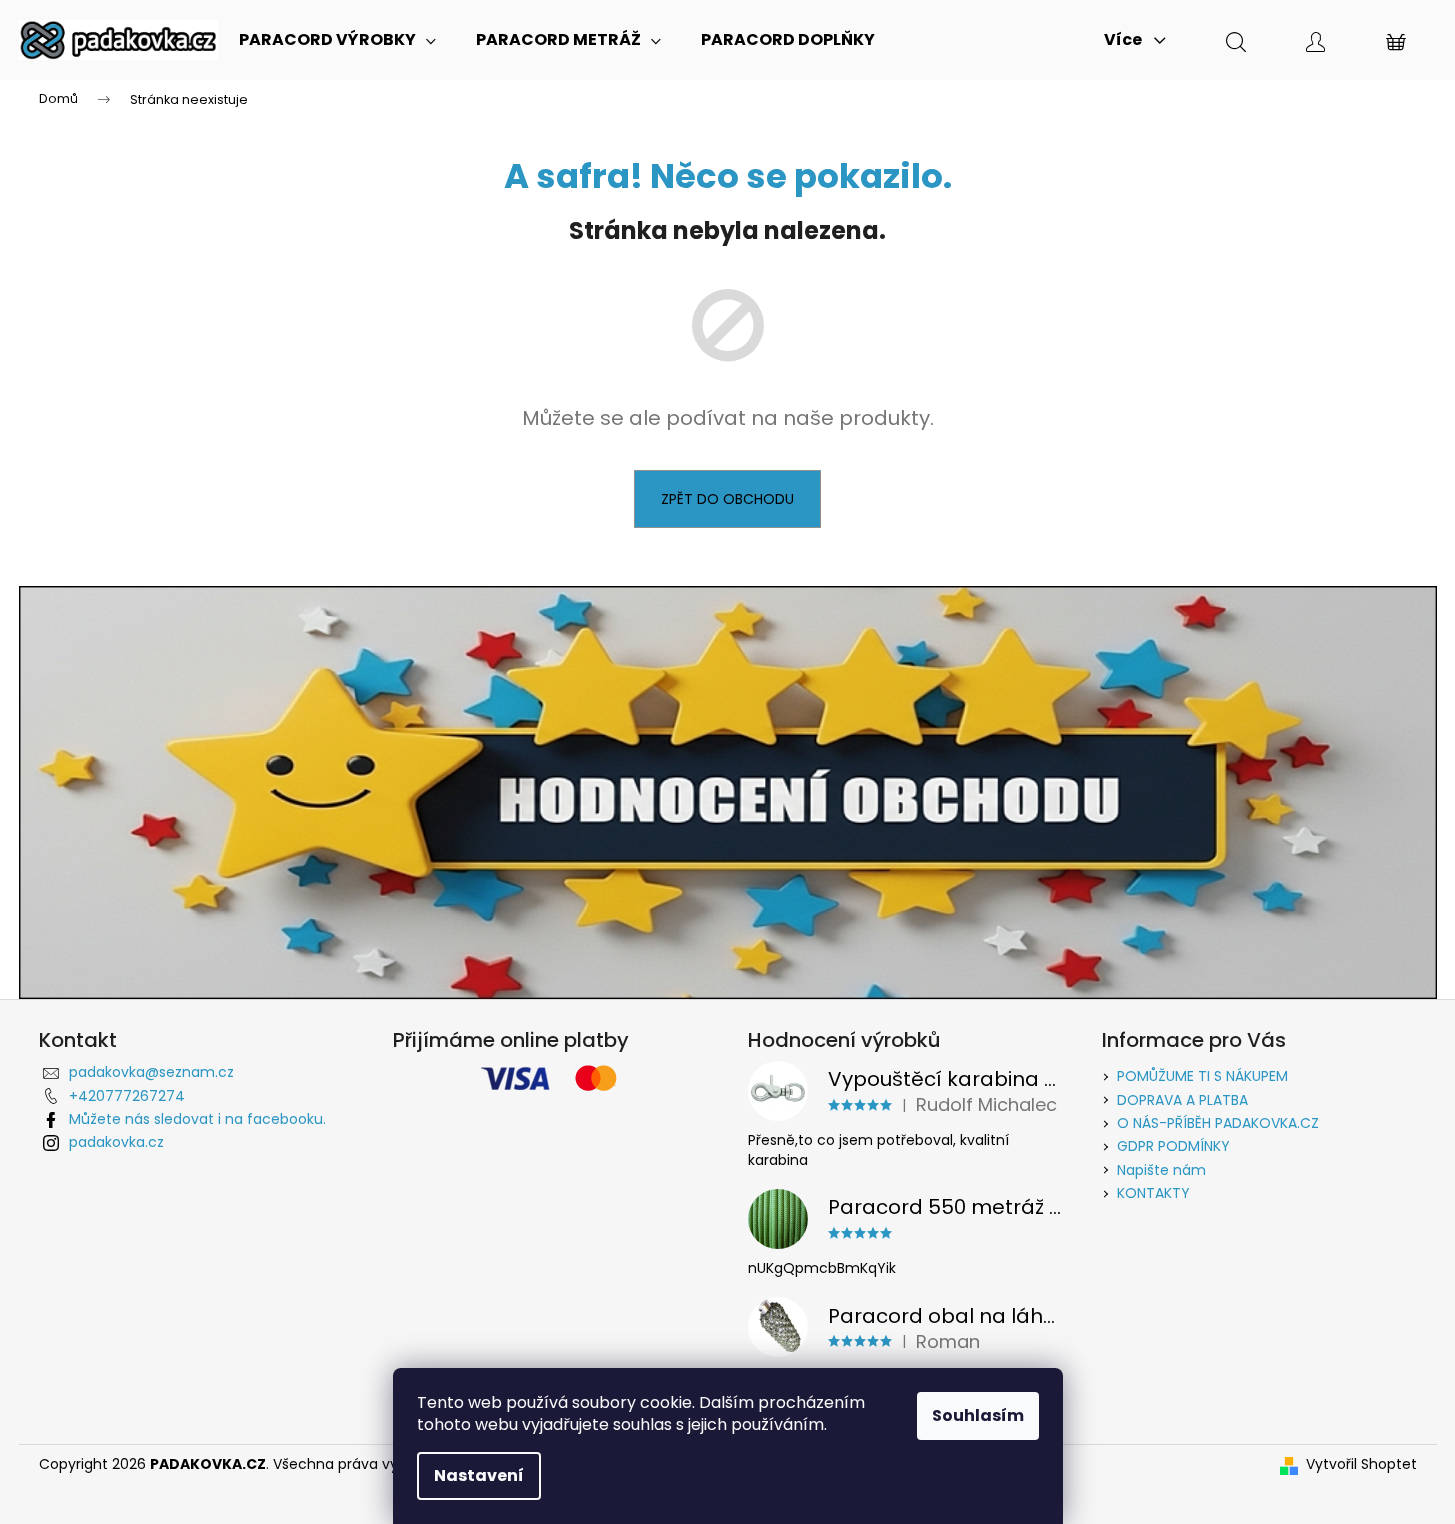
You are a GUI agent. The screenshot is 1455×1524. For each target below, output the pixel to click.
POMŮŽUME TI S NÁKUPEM (1202, 1076)
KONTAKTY (1153, 1193)
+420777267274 (127, 1096)
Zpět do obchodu (727, 499)
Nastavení (479, 1475)
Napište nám (1161, 1170)
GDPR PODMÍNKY (1173, 1146)
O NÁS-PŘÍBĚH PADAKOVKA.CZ (1218, 1123)
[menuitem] (337, 40)
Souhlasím (978, 1415)
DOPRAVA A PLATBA (1182, 1100)
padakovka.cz (116, 1142)
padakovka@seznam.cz (151, 1072)
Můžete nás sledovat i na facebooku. (197, 1119)
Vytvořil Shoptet (1361, 1464)
